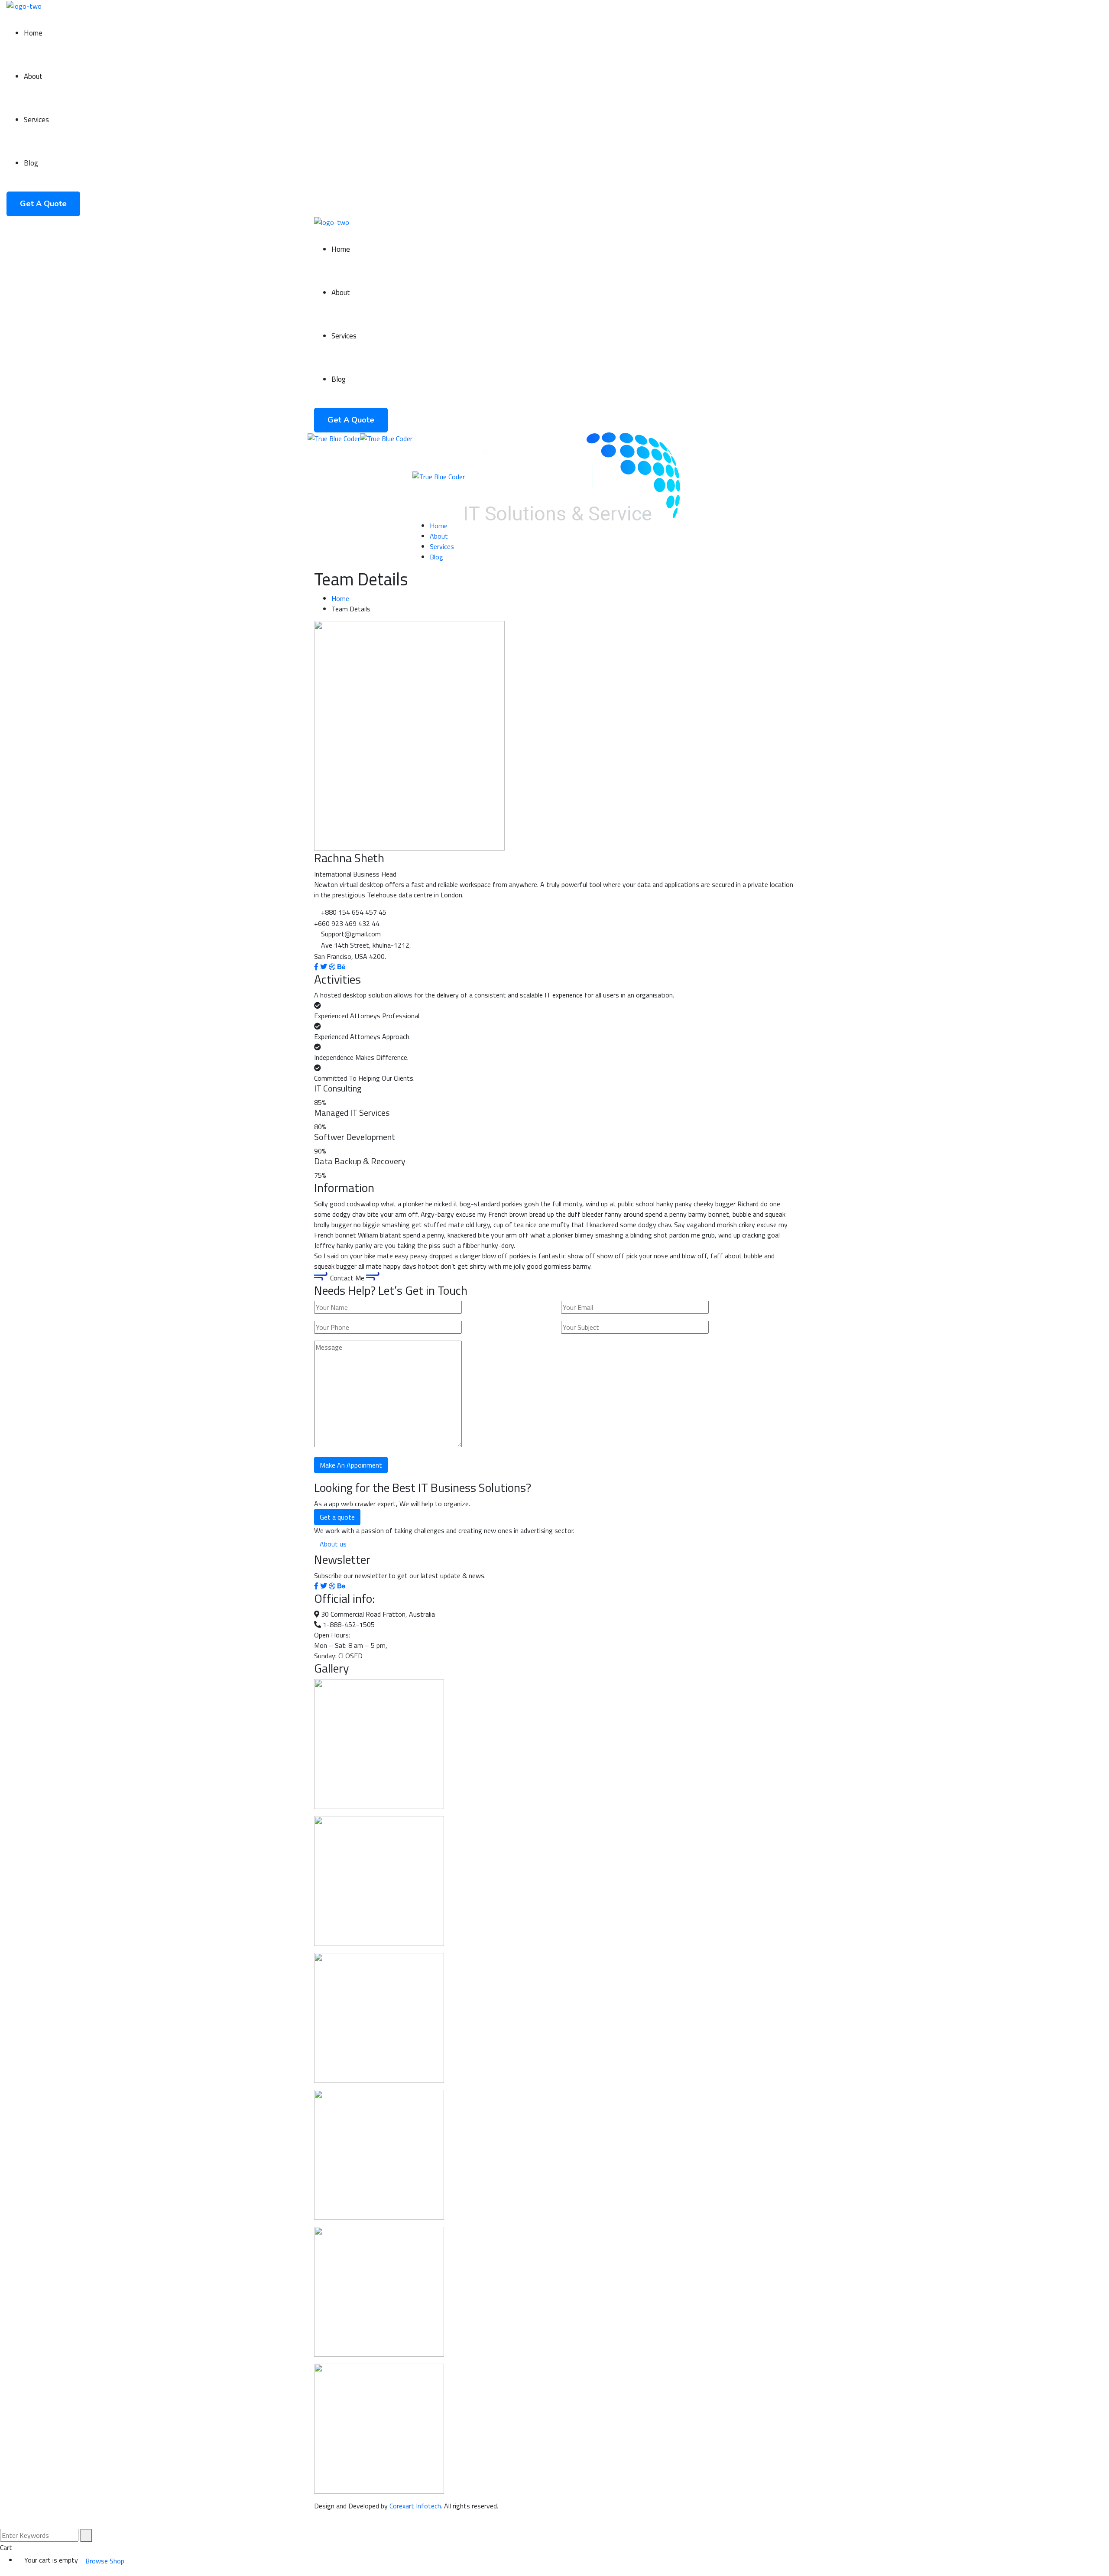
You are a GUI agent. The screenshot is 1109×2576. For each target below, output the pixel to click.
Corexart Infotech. (416, 2506)
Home (340, 598)
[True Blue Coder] (334, 438)
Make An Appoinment (351, 1465)
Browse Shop (105, 2561)
